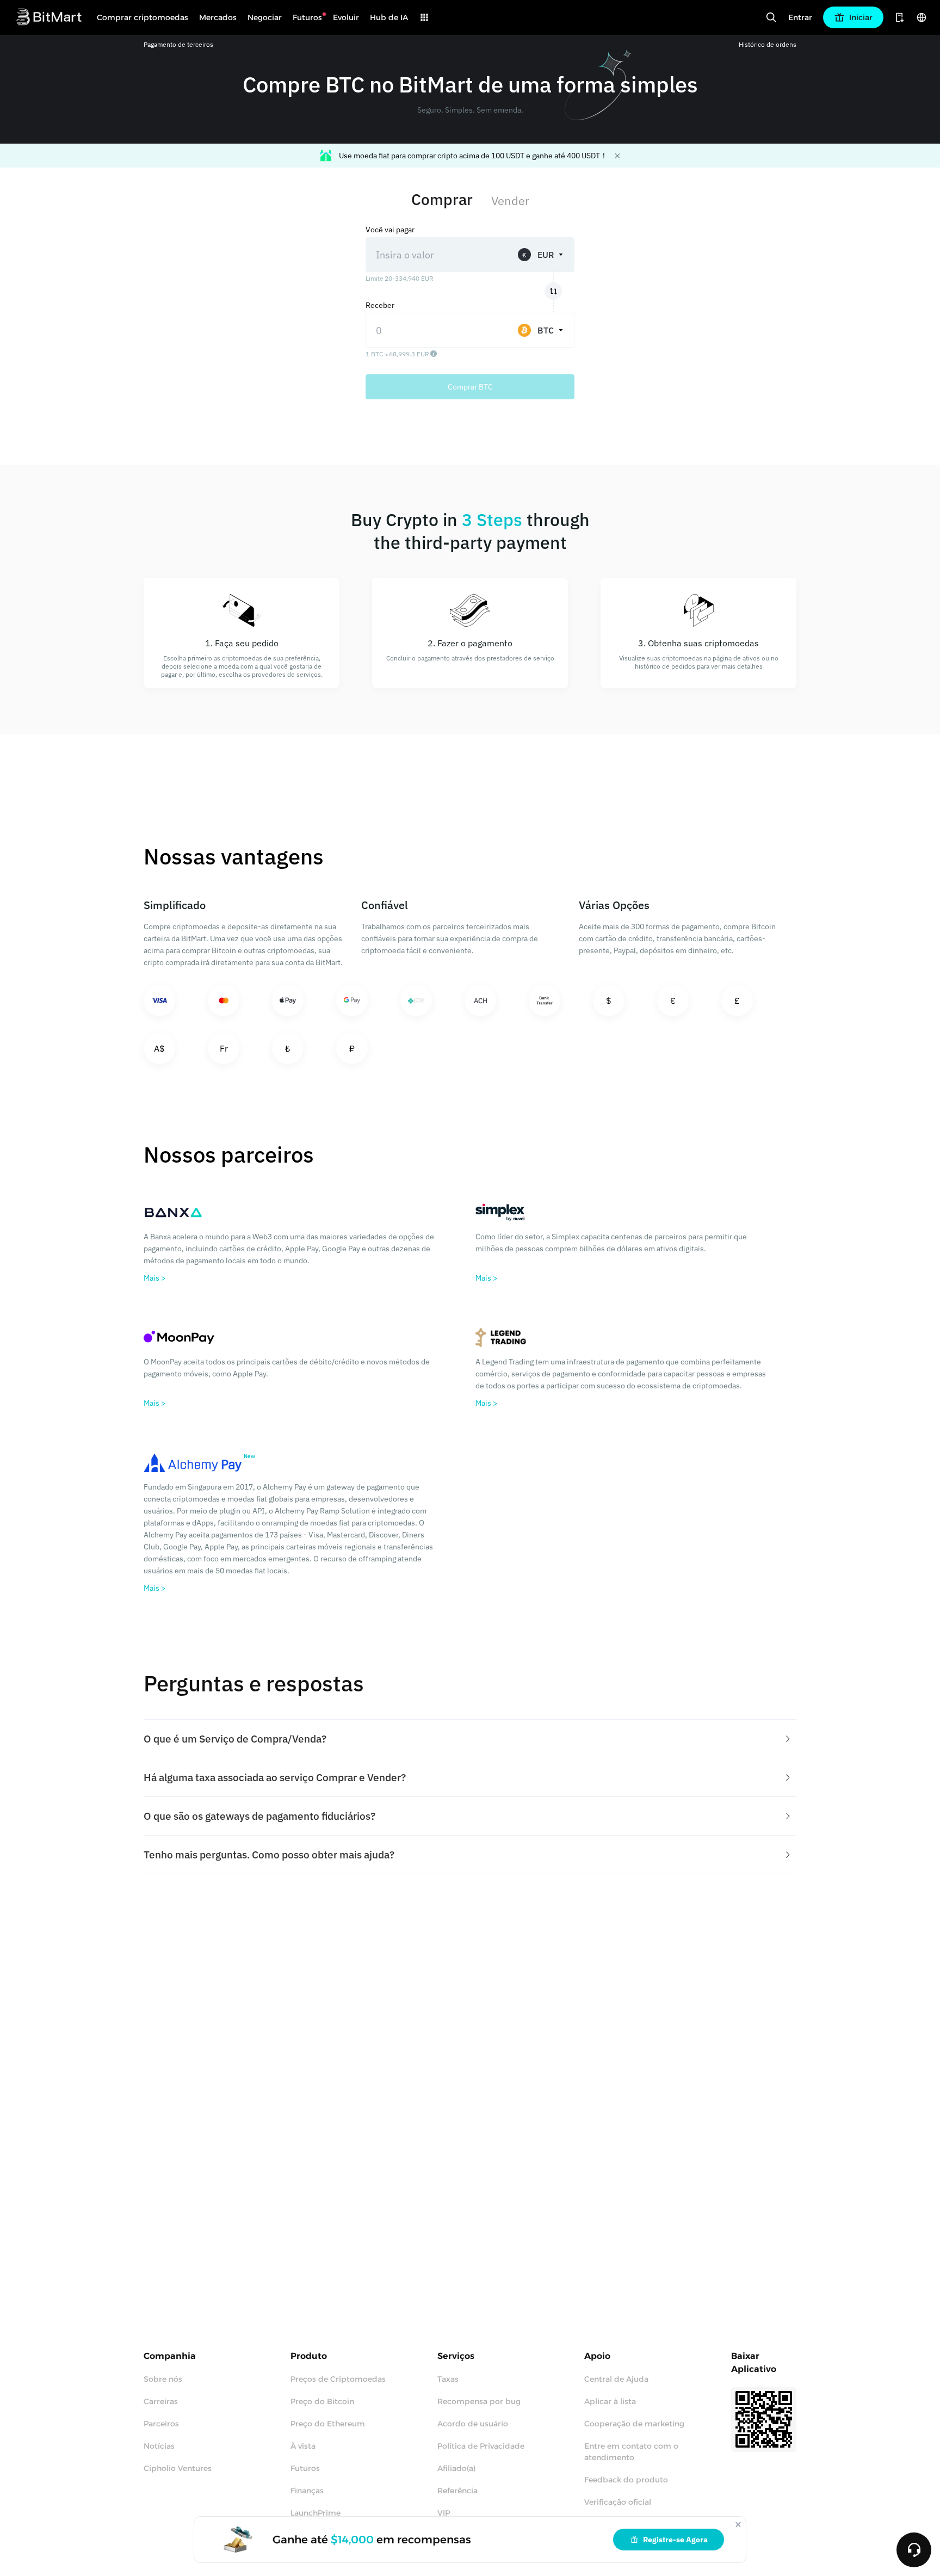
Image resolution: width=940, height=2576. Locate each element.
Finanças (307, 2491)
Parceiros (161, 2424)
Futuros (305, 2468)
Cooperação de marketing (634, 2424)
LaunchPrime (316, 2513)
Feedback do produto (626, 2480)
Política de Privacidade (481, 2446)
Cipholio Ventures (178, 2468)
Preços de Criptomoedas (338, 2379)
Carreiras (161, 2401)
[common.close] (738, 2524)
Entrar (800, 17)
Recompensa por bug (479, 2401)
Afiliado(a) (456, 2468)
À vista (303, 2446)
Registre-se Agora (675, 2540)
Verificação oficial (618, 2502)
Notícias (159, 2446)
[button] (470, 1739)
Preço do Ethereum (328, 2424)
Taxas (448, 2379)
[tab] (470, 1739)
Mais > (154, 1278)
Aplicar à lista (610, 2401)
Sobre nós (163, 2379)
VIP (444, 2513)
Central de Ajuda (616, 2379)
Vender (510, 200)
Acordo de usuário (473, 2424)
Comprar (442, 199)
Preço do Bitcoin (322, 2401)
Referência (457, 2491)
